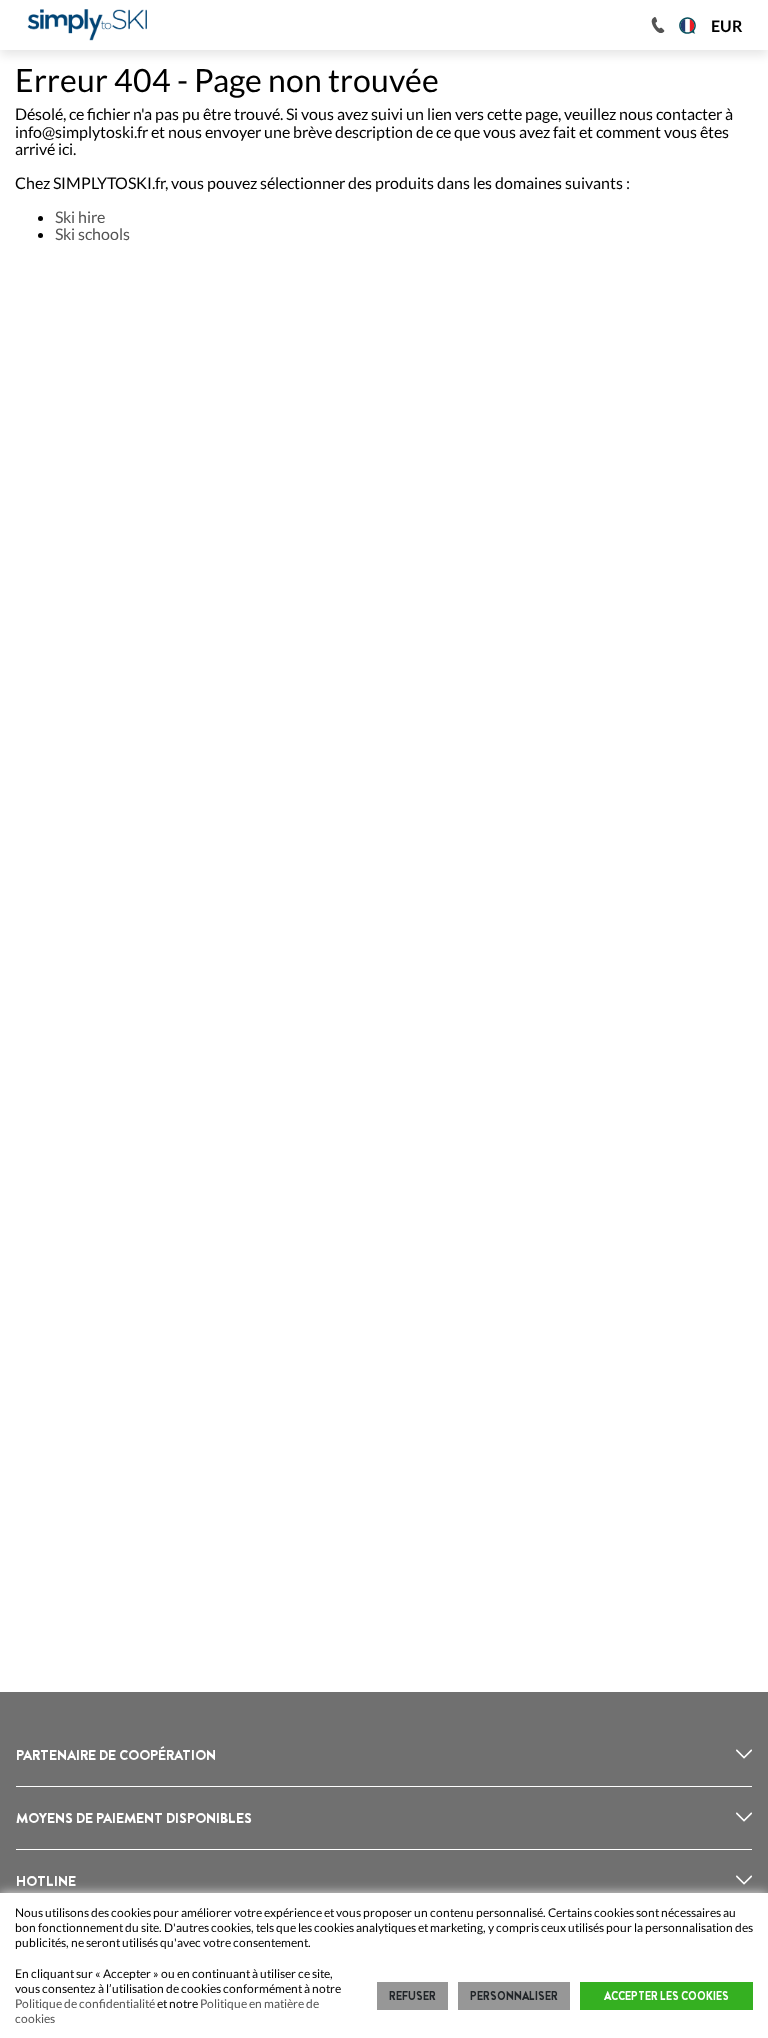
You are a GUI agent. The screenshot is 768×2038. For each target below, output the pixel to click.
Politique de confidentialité (85, 2003)
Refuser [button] (412, 1996)
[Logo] (87, 25)
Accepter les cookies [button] (666, 1996)
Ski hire (80, 216)
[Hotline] (658, 25)
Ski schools (92, 233)
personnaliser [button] (514, 1996)
